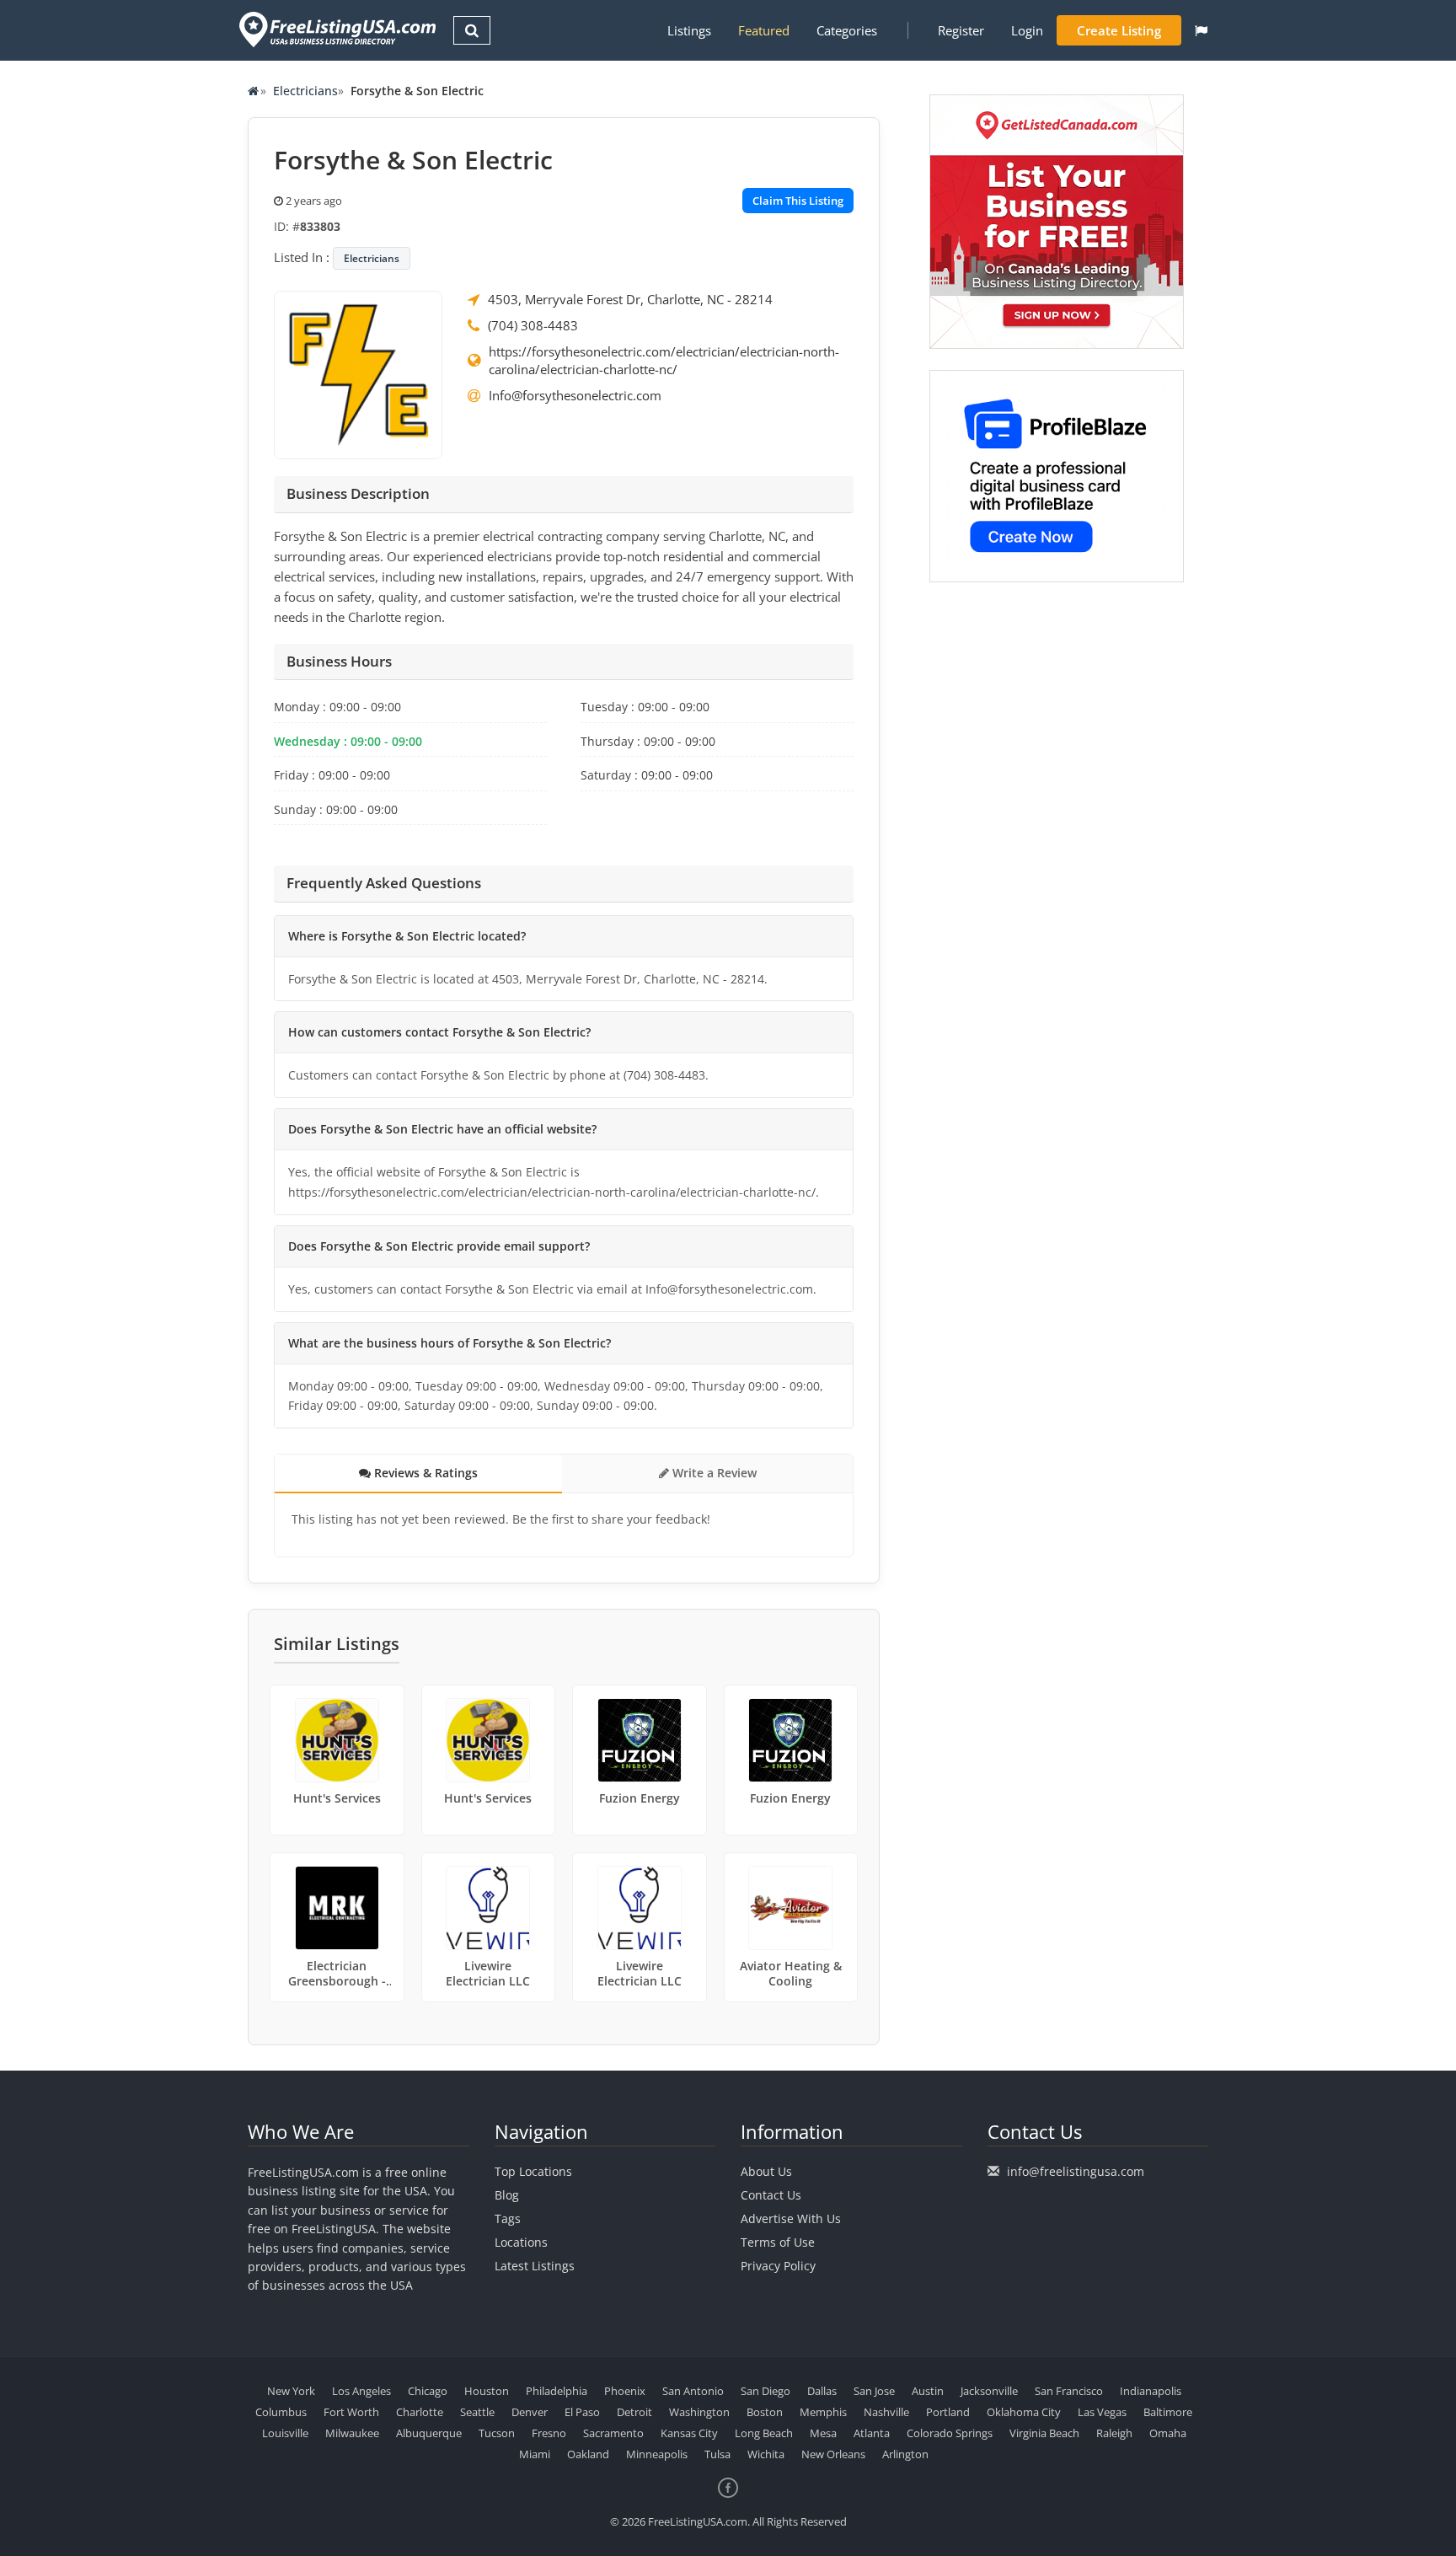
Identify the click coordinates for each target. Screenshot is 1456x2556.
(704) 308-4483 (533, 325)
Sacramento (613, 2433)
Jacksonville (989, 2391)
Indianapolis (1151, 2391)
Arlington (905, 2454)
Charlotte (420, 2412)
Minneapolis (657, 2454)
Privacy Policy (778, 2266)
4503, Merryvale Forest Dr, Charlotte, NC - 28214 (630, 299)
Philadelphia (557, 2391)
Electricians (305, 91)
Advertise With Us (791, 2218)
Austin (928, 2391)
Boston (765, 2412)
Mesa (823, 2433)
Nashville (886, 2412)
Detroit (634, 2412)
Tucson (497, 2433)
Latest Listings (535, 2266)
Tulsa (717, 2454)
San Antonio (693, 2391)
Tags (508, 2218)
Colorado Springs (950, 2433)
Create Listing (1119, 30)
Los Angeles (361, 2391)
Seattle (477, 2412)
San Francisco (1069, 2391)
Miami (535, 2454)
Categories (847, 30)
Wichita (766, 2454)
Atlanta (872, 2433)
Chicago (428, 2391)
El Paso (582, 2412)
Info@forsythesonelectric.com (575, 395)
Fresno (549, 2433)
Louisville (285, 2433)
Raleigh (1114, 2433)
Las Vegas (1102, 2412)
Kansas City (689, 2433)
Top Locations (533, 2171)
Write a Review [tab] (713, 1473)
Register (961, 30)
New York (291, 2391)
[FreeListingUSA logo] (336, 29)
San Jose (874, 2391)
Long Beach (764, 2433)
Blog (507, 2195)
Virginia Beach (1044, 2433)
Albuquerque (429, 2433)
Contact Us (771, 2195)
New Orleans (833, 2454)
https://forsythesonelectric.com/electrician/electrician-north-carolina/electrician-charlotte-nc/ (664, 360)
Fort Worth (351, 2412)
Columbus (281, 2412)
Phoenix (625, 2391)
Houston (487, 2391)
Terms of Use (778, 2242)
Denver (530, 2412)
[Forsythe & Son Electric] (358, 373)
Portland (948, 2412)
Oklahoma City (1024, 2412)
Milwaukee (352, 2433)
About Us (766, 2171)
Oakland (588, 2454)
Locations (521, 2242)
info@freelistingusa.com (1076, 2171)
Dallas (822, 2391)
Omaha (1168, 2433)
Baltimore (1168, 2412)
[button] (1201, 30)
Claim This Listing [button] (798, 201)
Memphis (823, 2412)
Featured (764, 30)
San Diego (765, 2391)
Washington (699, 2412)
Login (1027, 30)
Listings (689, 30)
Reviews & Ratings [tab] (424, 1473)
